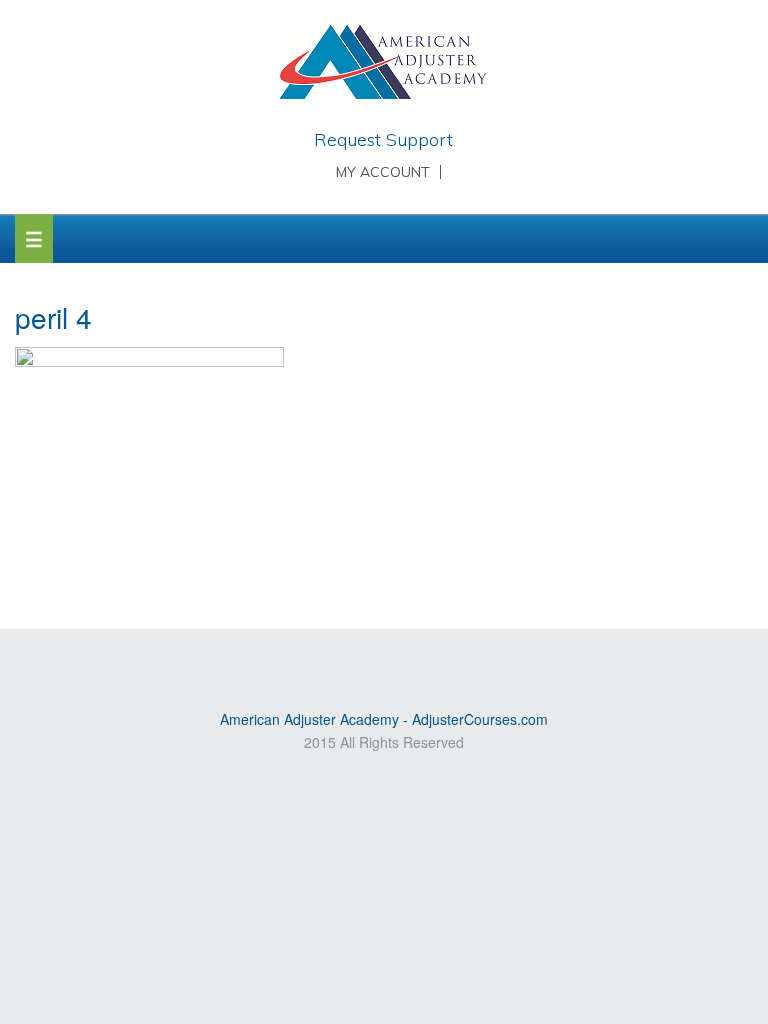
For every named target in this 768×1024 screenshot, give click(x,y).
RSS (340, 661)
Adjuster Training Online (383, 65)
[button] (34, 238)
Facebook (427, 661)
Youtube (369, 661)
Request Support (383, 139)
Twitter (398, 661)
